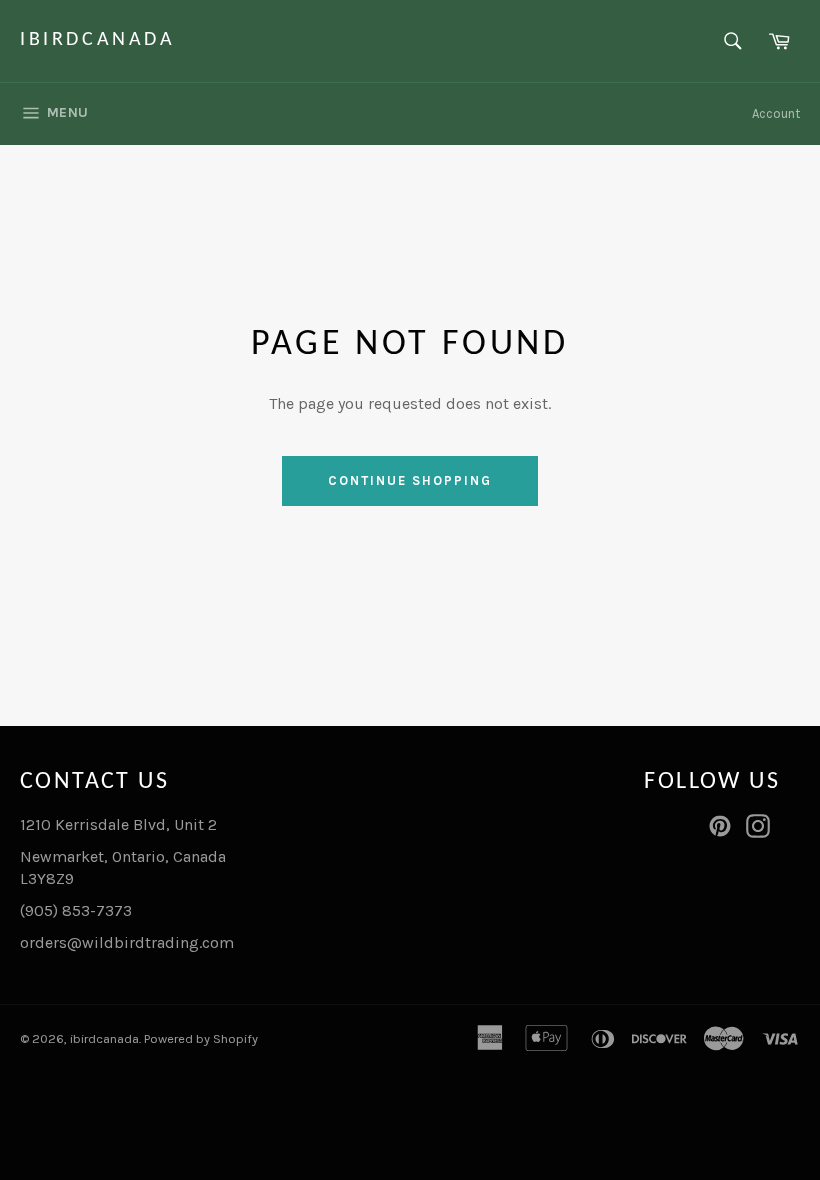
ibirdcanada (98, 40)
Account (776, 113)
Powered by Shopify (201, 1038)
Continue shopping (409, 480)
